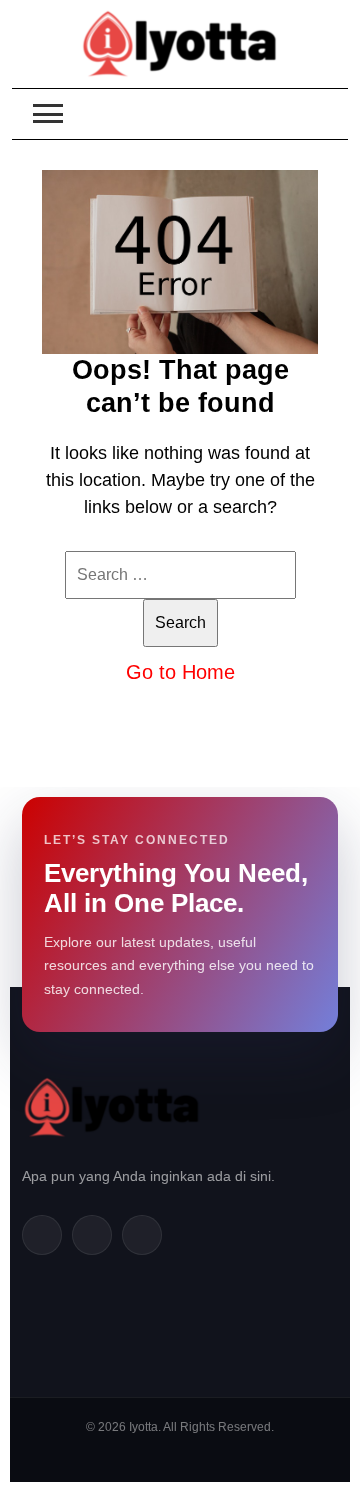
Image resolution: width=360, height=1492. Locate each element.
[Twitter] (92, 1235)
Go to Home (180, 672)
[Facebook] (42, 1235)
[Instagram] (142, 1235)
